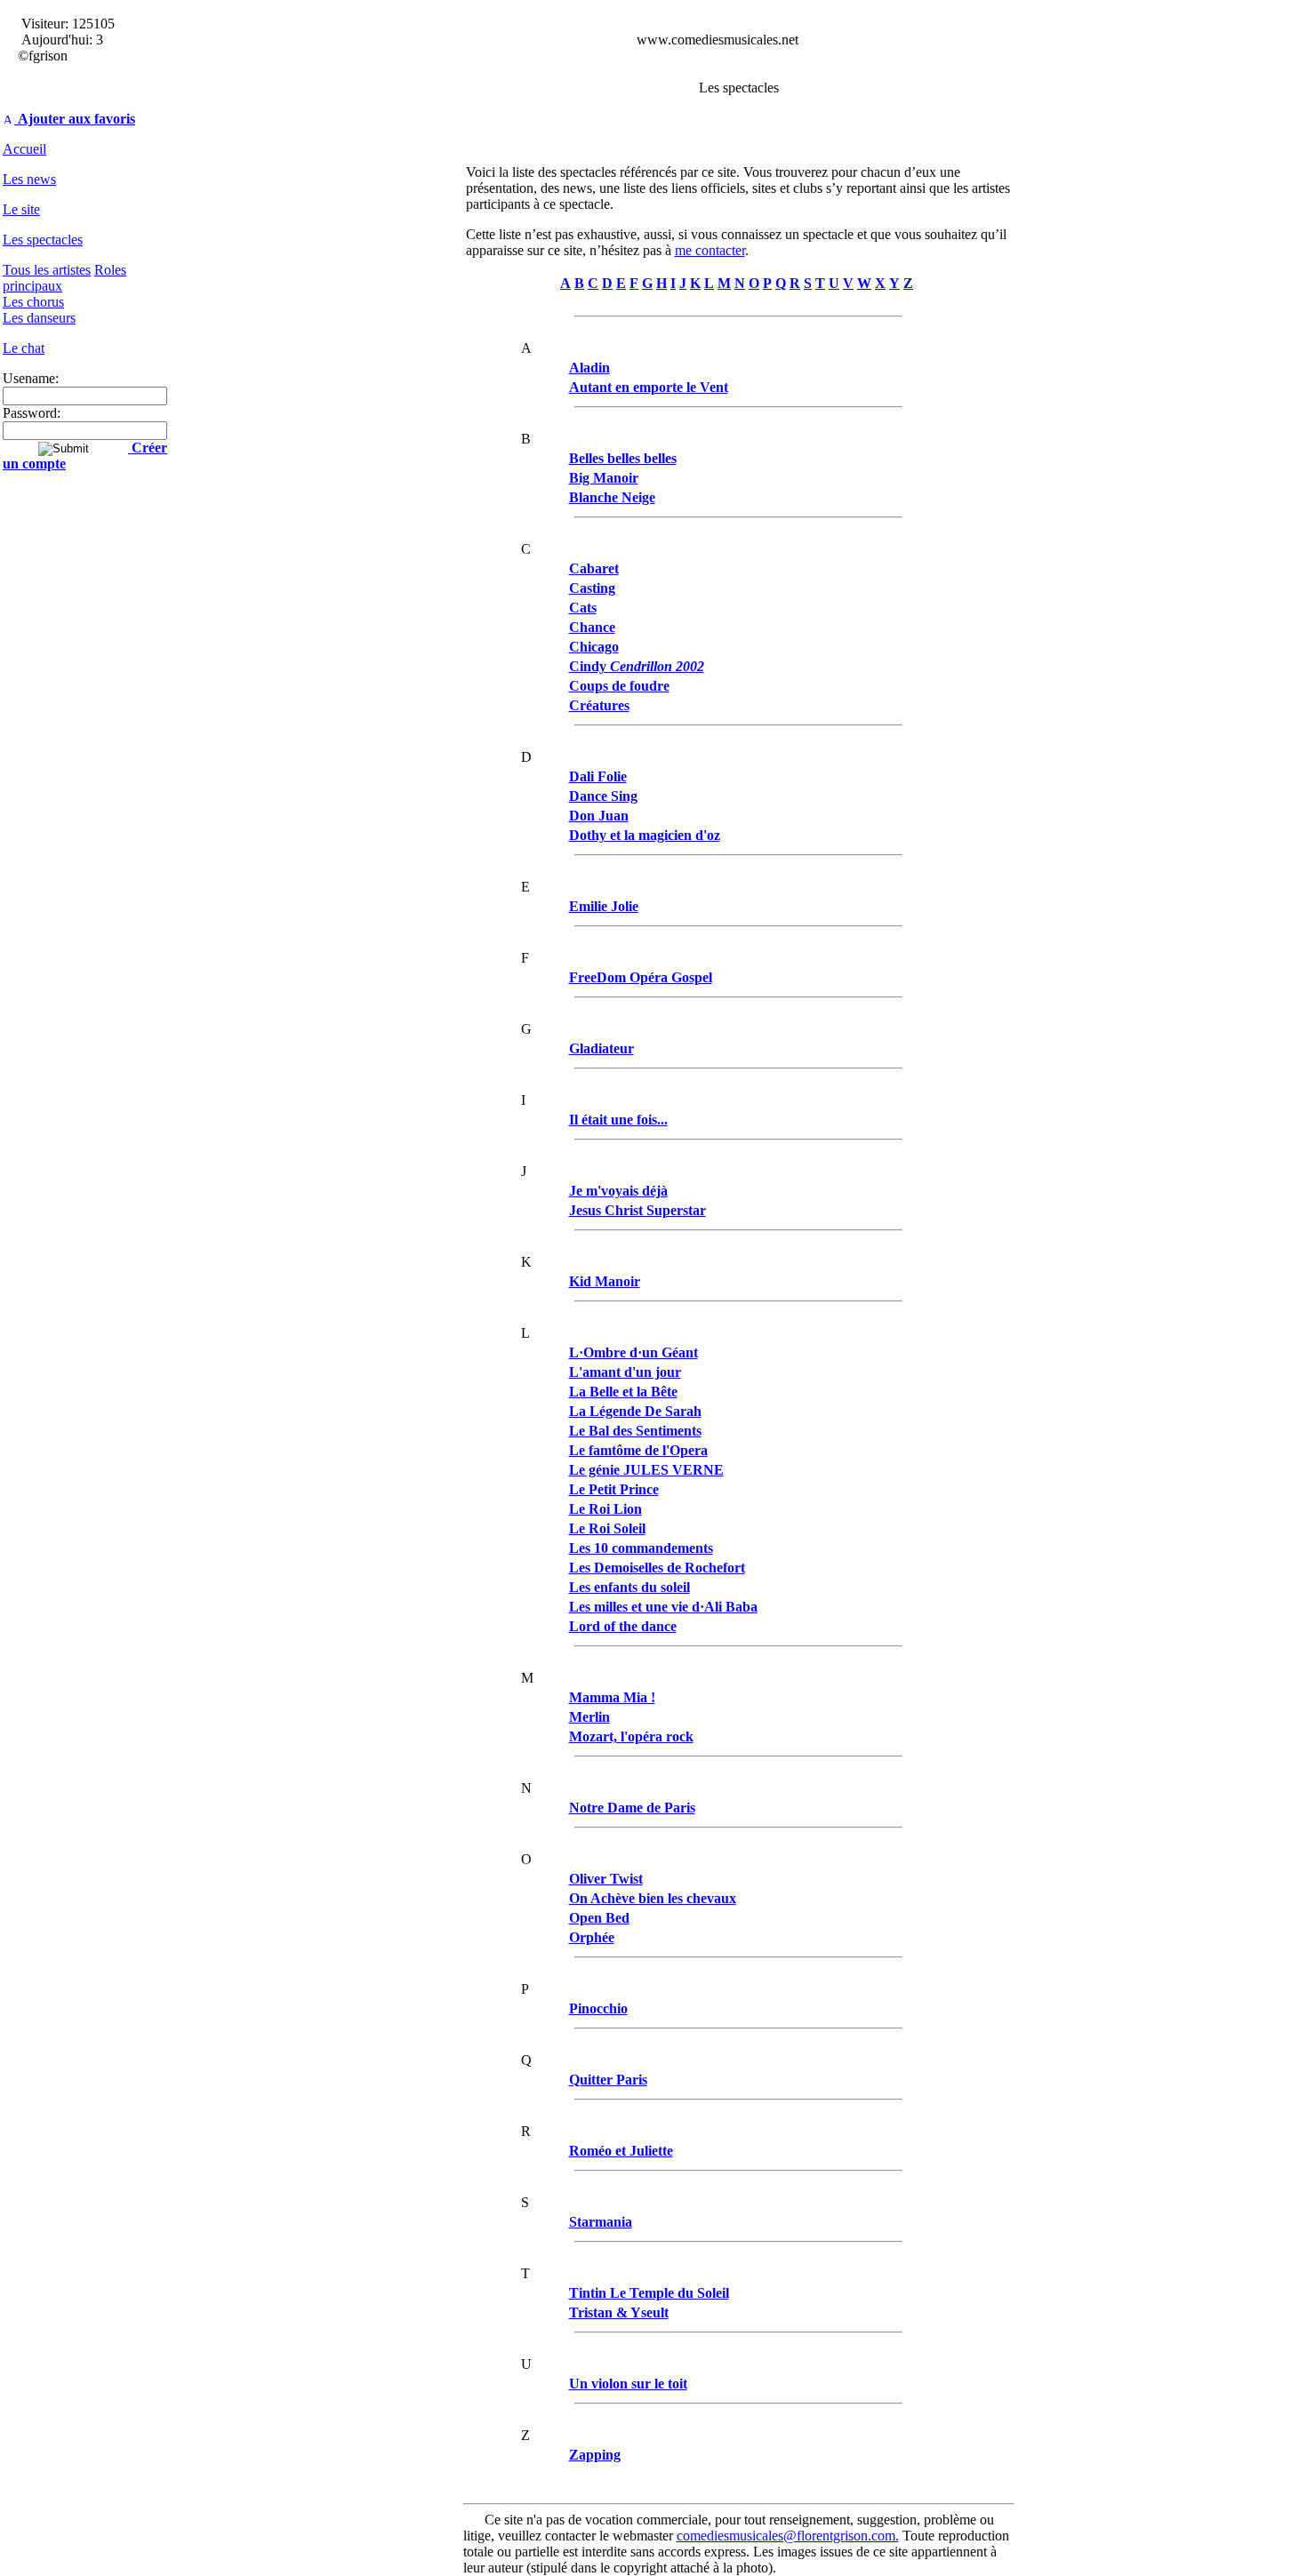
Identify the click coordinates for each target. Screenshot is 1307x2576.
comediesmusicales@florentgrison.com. (788, 2536)
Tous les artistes (47, 270)
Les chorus (33, 302)
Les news (29, 179)
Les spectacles (43, 240)
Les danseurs (39, 318)
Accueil (24, 149)
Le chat (24, 348)
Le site (21, 209)
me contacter (710, 250)
